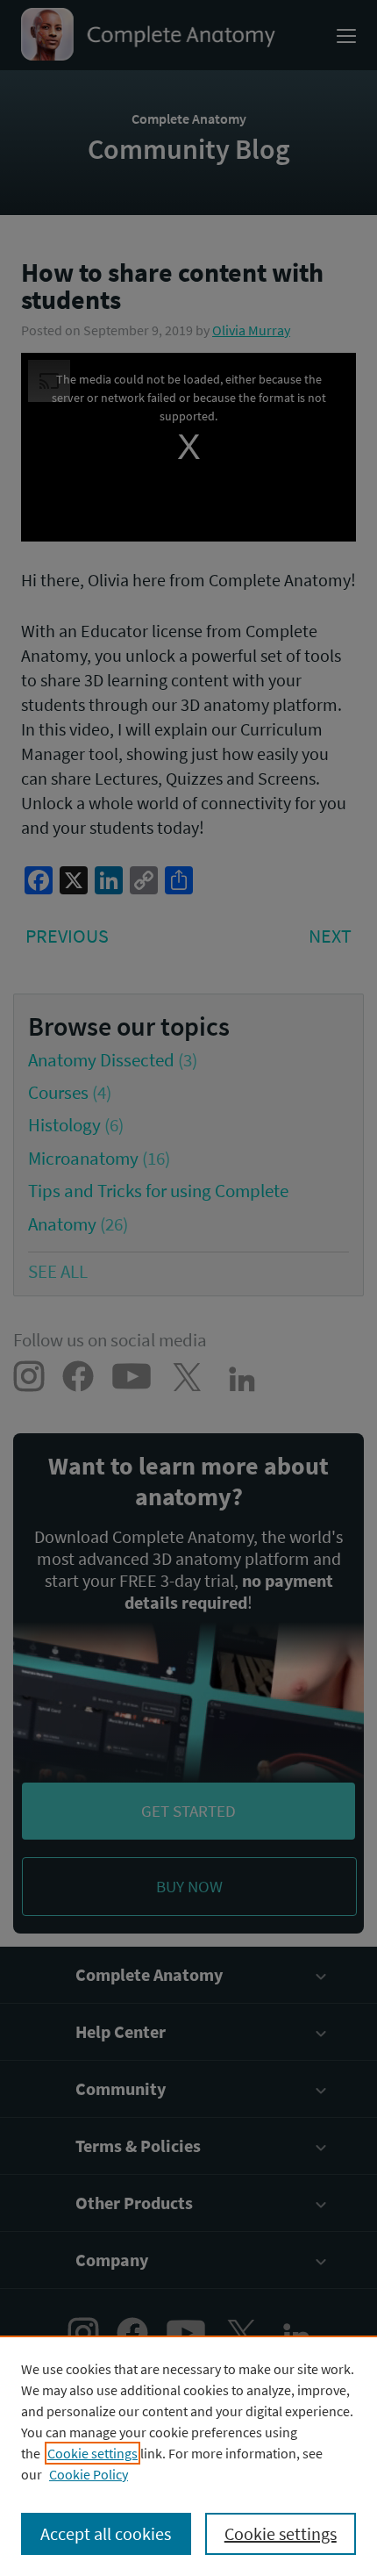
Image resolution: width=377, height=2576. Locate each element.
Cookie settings (92, 2453)
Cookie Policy (89, 2474)
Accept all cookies (106, 2533)
